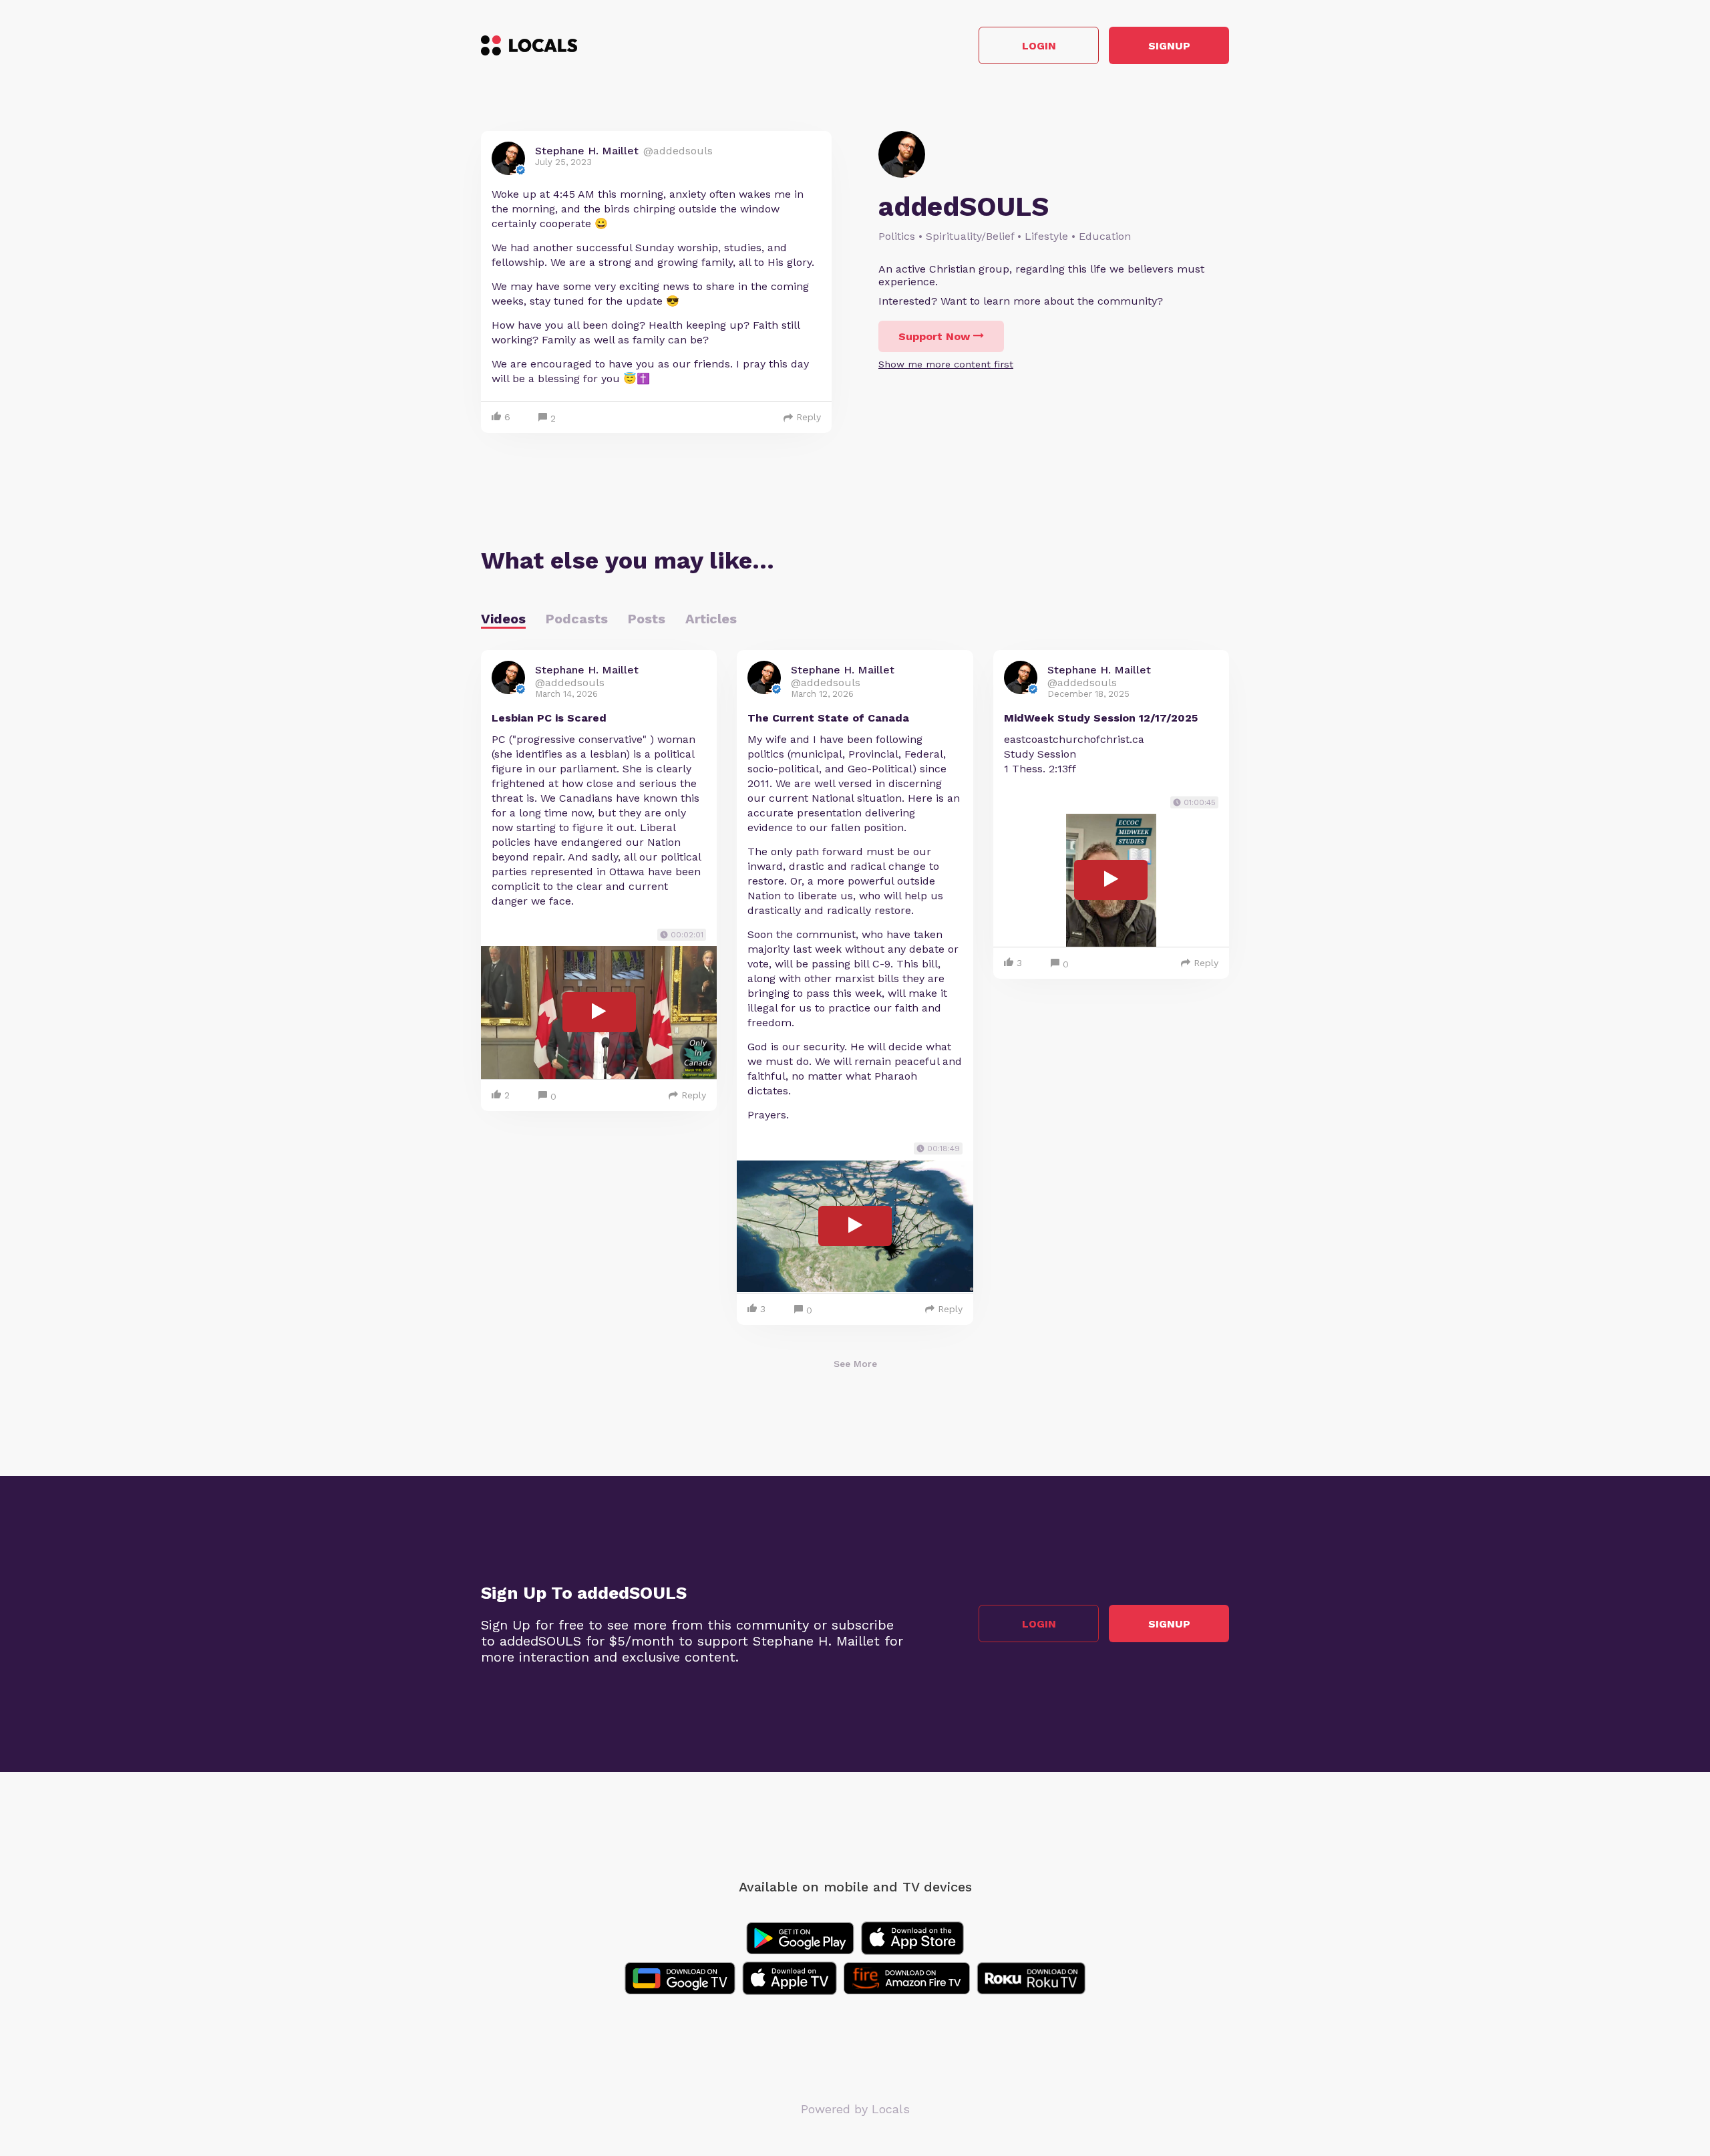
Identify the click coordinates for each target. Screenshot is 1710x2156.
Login (1039, 46)
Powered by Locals (855, 2109)
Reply (809, 417)
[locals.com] (529, 45)
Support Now (934, 336)
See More (855, 1364)
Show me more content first (946, 364)
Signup (1169, 46)
